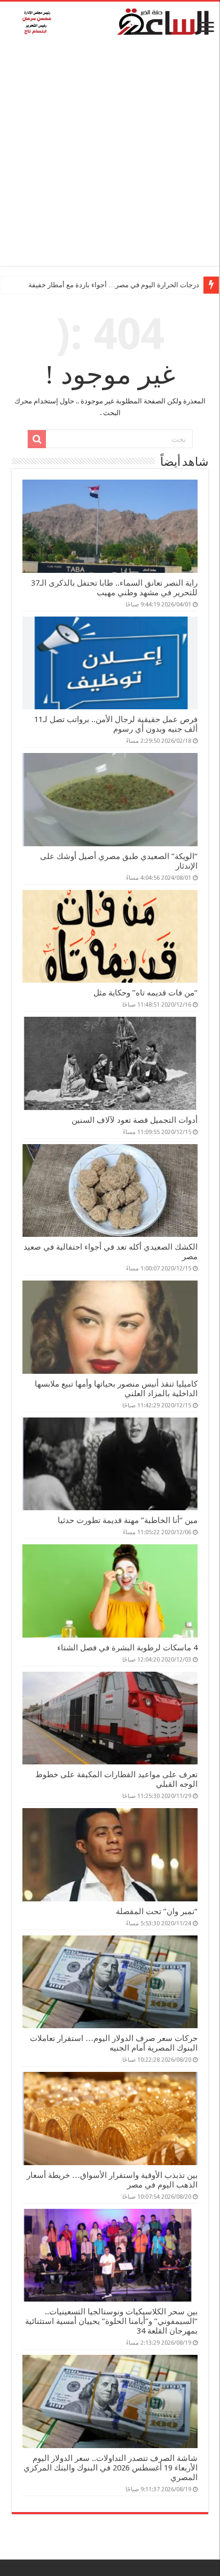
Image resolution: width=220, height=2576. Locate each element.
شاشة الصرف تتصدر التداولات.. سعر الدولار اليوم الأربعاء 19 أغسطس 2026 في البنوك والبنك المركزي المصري (111, 2468)
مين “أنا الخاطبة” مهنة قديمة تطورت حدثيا (128, 1520)
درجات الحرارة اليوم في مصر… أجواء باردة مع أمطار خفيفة (114, 285)
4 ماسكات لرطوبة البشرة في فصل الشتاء (127, 1648)
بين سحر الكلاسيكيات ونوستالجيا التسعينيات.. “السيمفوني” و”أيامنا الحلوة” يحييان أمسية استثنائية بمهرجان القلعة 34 (111, 2321)
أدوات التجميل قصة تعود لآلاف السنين (135, 1120)
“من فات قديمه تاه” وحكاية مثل (146, 993)
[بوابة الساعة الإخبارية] (110, 21)
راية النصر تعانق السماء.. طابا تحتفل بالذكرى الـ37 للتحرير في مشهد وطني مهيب (114, 588)
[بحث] (37, 439)
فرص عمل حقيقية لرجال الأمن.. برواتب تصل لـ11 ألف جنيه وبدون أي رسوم (116, 724)
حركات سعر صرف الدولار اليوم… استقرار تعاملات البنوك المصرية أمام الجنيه (114, 2043)
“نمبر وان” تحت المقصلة (157, 1911)
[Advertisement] (110, 156)
